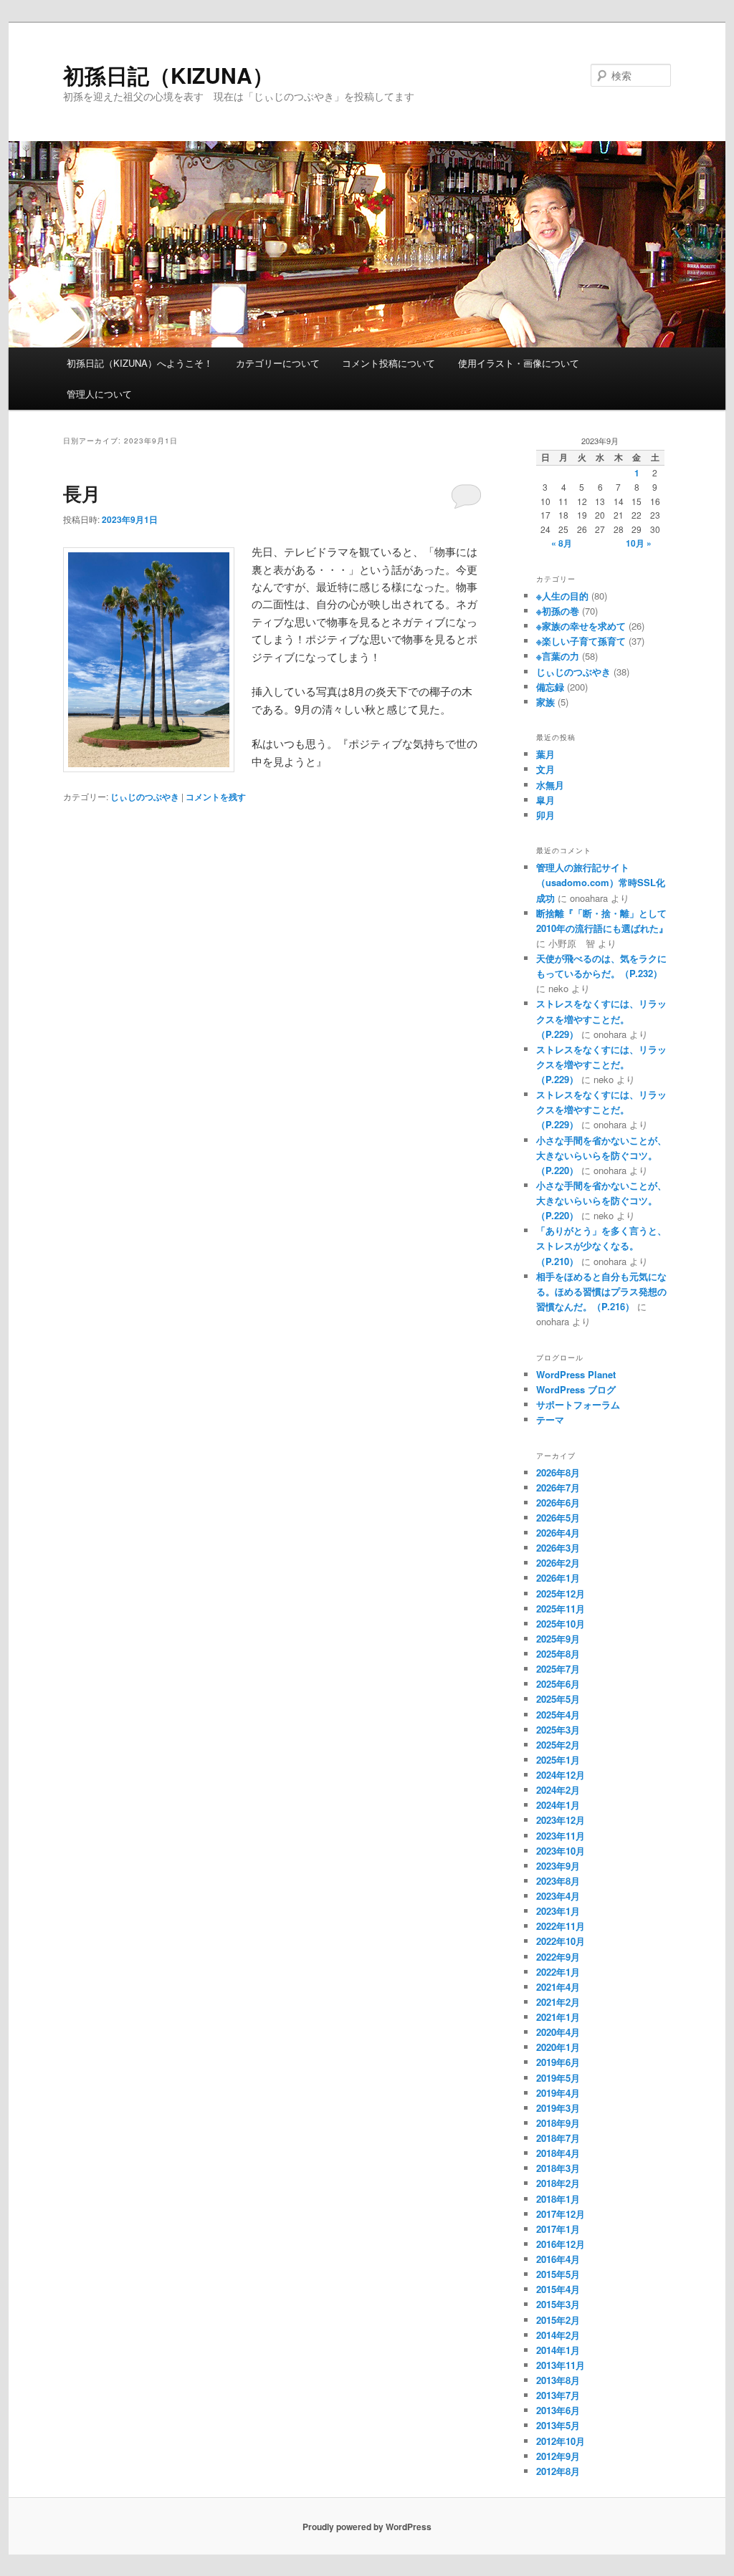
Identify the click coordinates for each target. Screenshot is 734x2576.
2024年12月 (561, 1775)
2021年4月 (558, 1987)
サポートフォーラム (578, 1404)
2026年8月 (558, 1472)
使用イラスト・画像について (519, 363)
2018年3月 (558, 2168)
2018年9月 (558, 2123)
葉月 (545, 754)
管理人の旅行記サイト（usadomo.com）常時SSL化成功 (601, 882)
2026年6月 (558, 1503)
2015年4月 (558, 2289)
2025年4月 (558, 1715)
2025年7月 (558, 1669)
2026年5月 (558, 1518)
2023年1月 (558, 1911)
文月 (545, 769)
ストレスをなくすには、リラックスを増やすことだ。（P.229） (601, 1018)
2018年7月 (558, 2138)
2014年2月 (558, 2335)
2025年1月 (558, 1760)
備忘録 (550, 687)
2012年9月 (558, 2456)
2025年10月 (561, 1624)
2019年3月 (558, 2108)
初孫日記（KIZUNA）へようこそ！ (140, 363)
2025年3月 (558, 1730)
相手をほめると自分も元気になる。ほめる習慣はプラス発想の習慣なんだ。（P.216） (601, 1291)
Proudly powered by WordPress (367, 2527)
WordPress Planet (576, 1374)
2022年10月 (561, 1941)
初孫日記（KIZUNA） (168, 75)
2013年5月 (558, 2425)
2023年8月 (558, 1881)
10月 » (639, 543)
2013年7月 (558, 2395)
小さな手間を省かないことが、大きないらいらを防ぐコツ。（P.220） (601, 1155)
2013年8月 (558, 2380)
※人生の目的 (562, 596)
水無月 (550, 785)
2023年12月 (561, 1820)
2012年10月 (561, 2441)
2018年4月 (558, 2153)
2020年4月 (558, 2032)
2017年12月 (561, 2214)
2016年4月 (558, 2259)
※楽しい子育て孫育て (581, 641)
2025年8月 (558, 1654)
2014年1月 (558, 2350)
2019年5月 (558, 2078)
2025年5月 (558, 1699)
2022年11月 (561, 1926)
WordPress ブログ (576, 1389)
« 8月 (562, 543)
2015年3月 (558, 2304)
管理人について (99, 394)
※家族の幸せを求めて (581, 626)
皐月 (545, 800)
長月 (82, 493)
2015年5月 (558, 2274)
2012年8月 (558, 2471)
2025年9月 (558, 1639)
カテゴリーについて (278, 363)
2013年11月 (561, 2365)
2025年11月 (561, 1609)
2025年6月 (558, 1684)
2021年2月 (558, 2002)
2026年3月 (558, 1548)
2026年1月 (558, 1578)
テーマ (550, 1419)
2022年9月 (558, 1957)
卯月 (545, 815)
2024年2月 (558, 1790)
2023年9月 (558, 1866)
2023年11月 (561, 1836)
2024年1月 (558, 1805)
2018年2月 (558, 2183)
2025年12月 (561, 1594)
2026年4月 (558, 1533)
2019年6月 (558, 2062)
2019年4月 (558, 2093)
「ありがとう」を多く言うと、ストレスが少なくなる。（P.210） (601, 1245)
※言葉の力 (558, 656)
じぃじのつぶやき (145, 797)
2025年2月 (558, 1745)
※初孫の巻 (558, 611)
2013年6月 (558, 2410)
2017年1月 (558, 2229)
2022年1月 (558, 1972)
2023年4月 (558, 1896)
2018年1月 (558, 2199)
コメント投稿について (389, 363)
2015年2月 (558, 2320)
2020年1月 (558, 2047)
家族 (545, 702)
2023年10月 (561, 1851)
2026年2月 (558, 1563)
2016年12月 (561, 2244)
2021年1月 (558, 2017)
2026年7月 (558, 1488)
